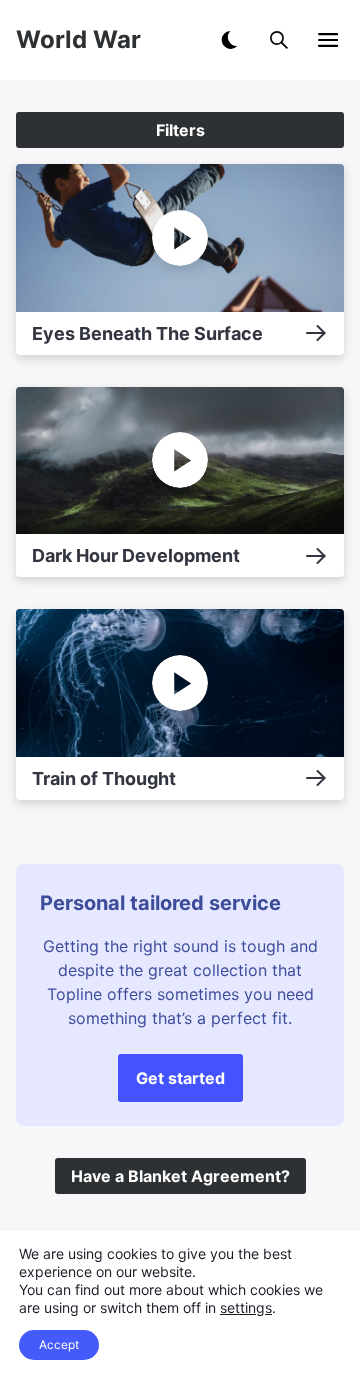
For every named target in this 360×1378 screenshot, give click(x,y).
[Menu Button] (328, 40)
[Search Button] (279, 40)
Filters (180, 130)
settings (246, 1307)
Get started (180, 1078)
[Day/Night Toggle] (229, 40)
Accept (59, 1344)
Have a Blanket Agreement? (180, 1176)
